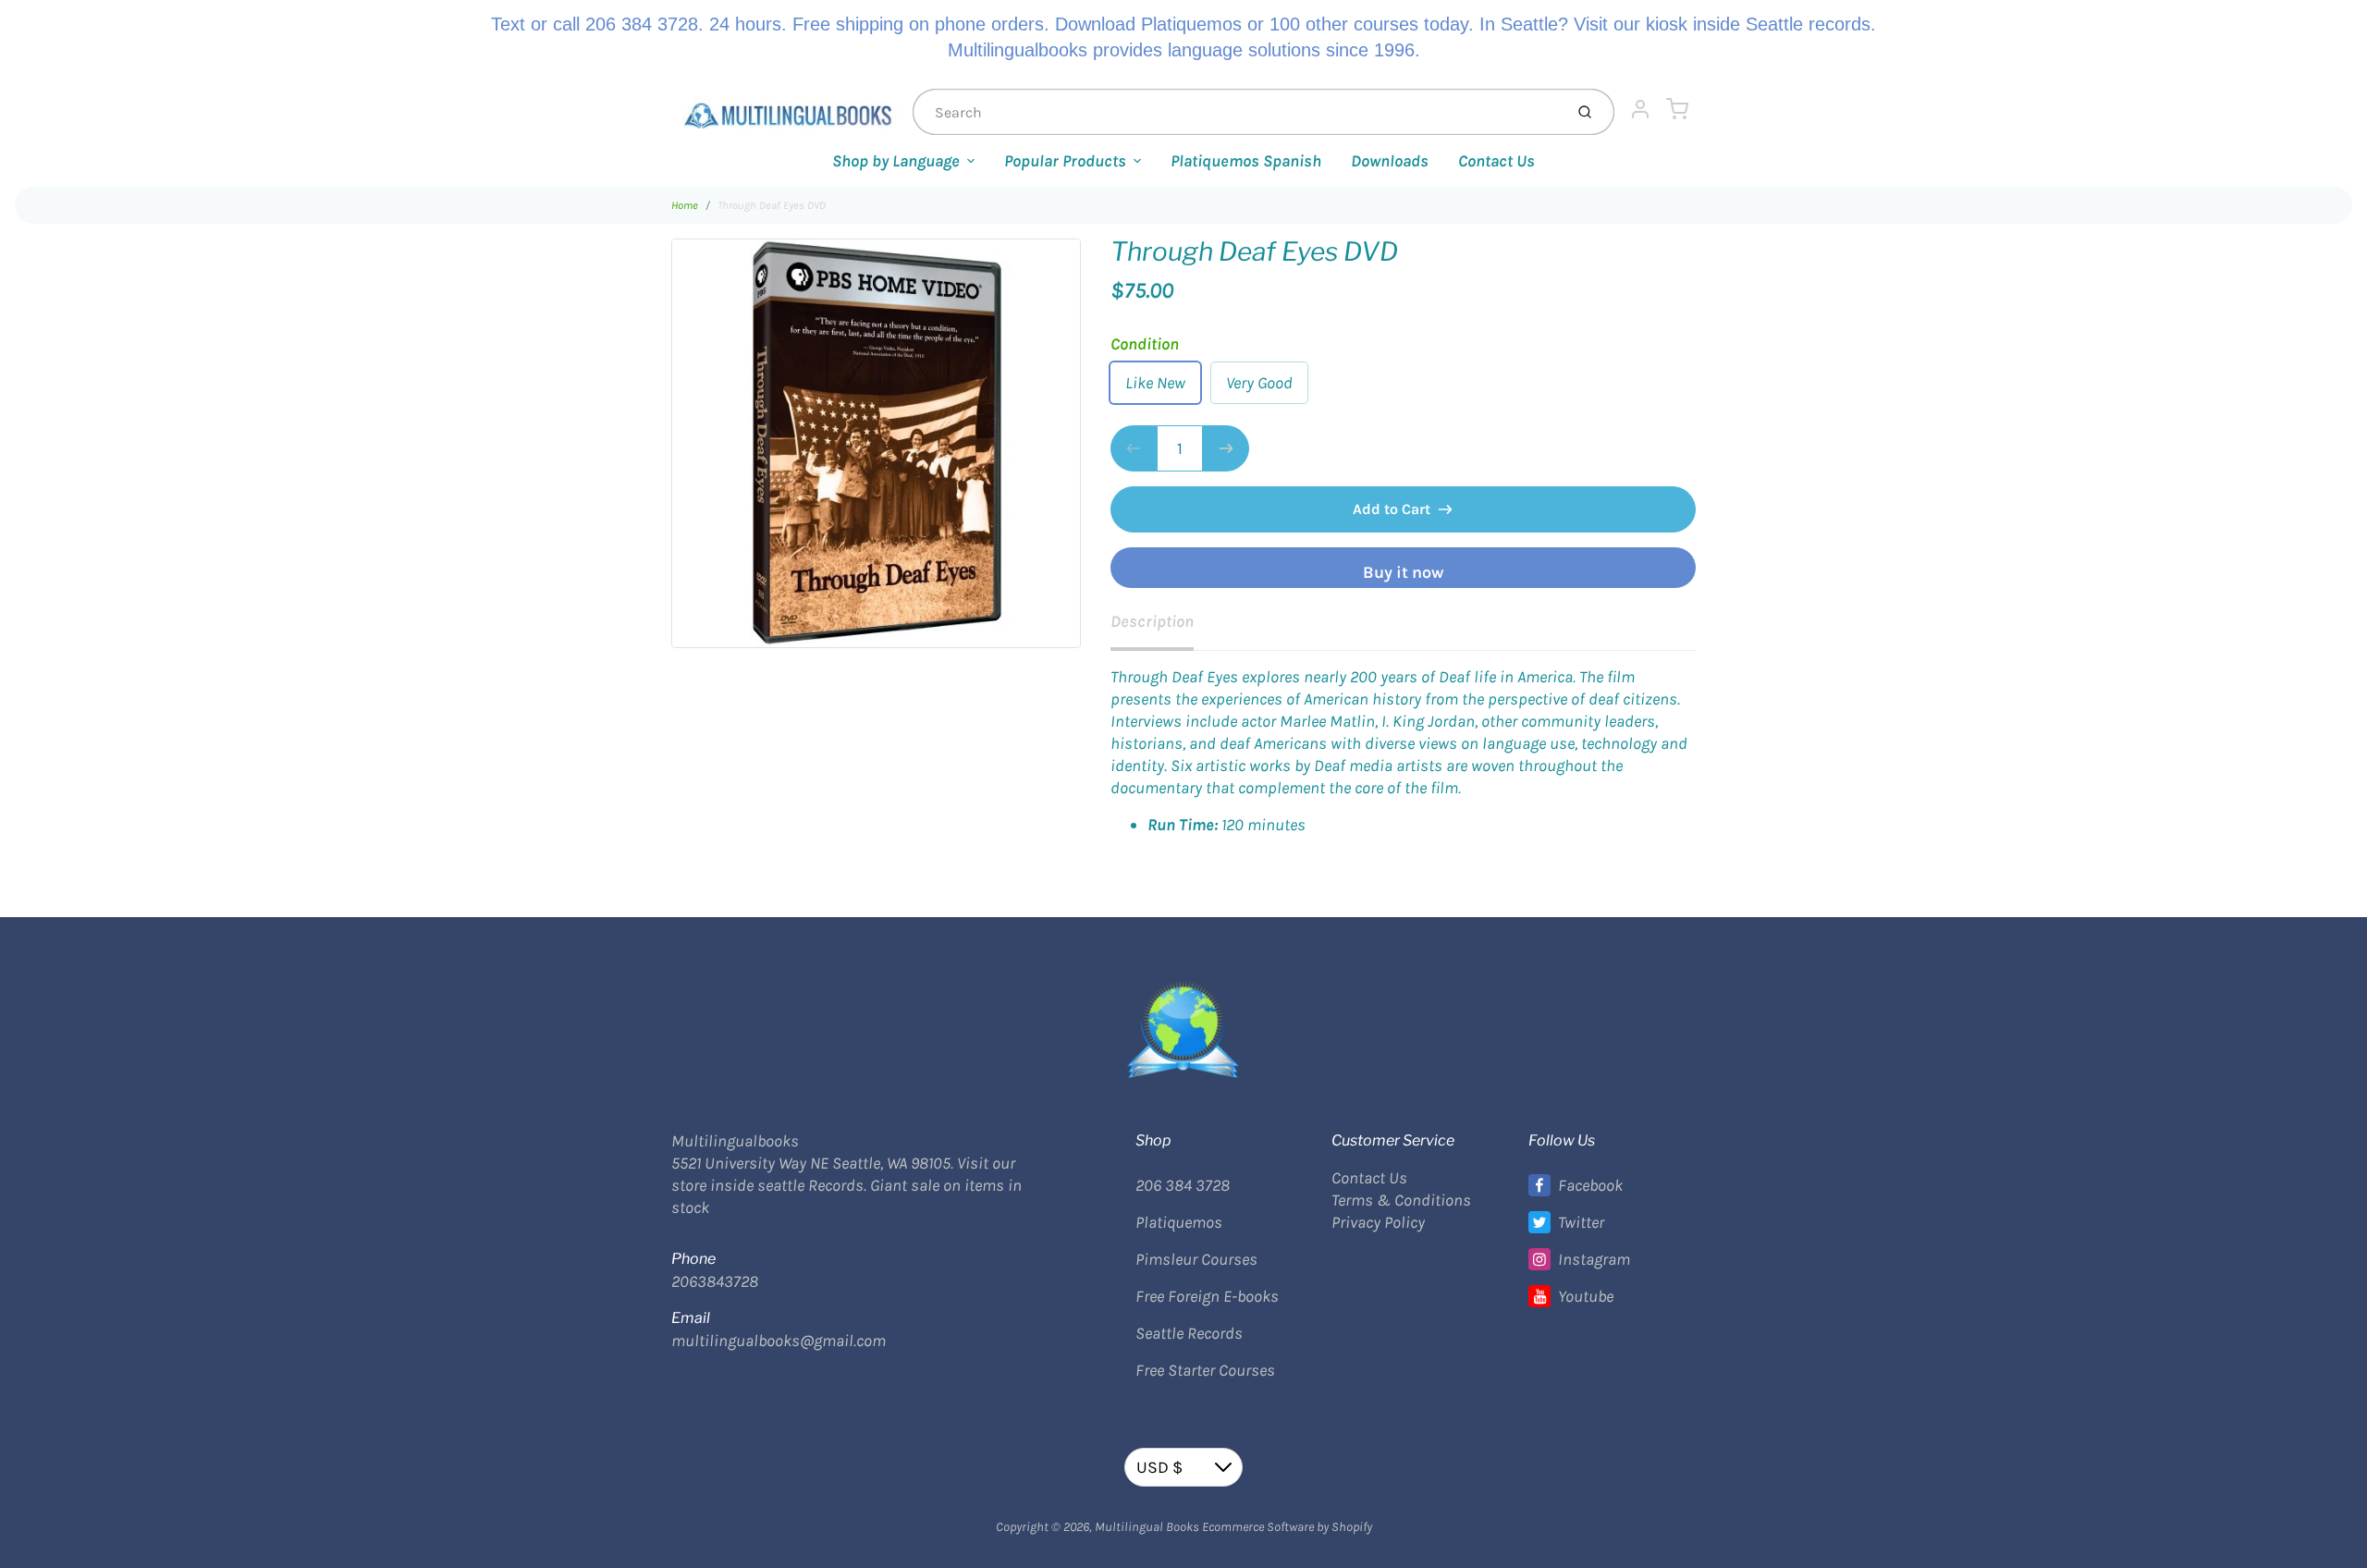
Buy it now (1403, 572)
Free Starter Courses (1205, 1370)
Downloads (1390, 161)
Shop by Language (896, 161)
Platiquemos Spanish (1246, 161)
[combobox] (1236, 112)
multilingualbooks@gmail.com (779, 1341)
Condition (1145, 344)
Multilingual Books (1147, 1527)
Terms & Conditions (1401, 1200)
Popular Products (1065, 161)
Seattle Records (1189, 1333)
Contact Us (1496, 161)
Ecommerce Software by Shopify (1287, 1527)
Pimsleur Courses (1196, 1259)
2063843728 (715, 1281)
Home (685, 205)
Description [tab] (1152, 621)
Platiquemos (1179, 1222)
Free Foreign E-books (1207, 1296)
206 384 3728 (1183, 1185)
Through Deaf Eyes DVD (772, 205)
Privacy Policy (1378, 1222)
